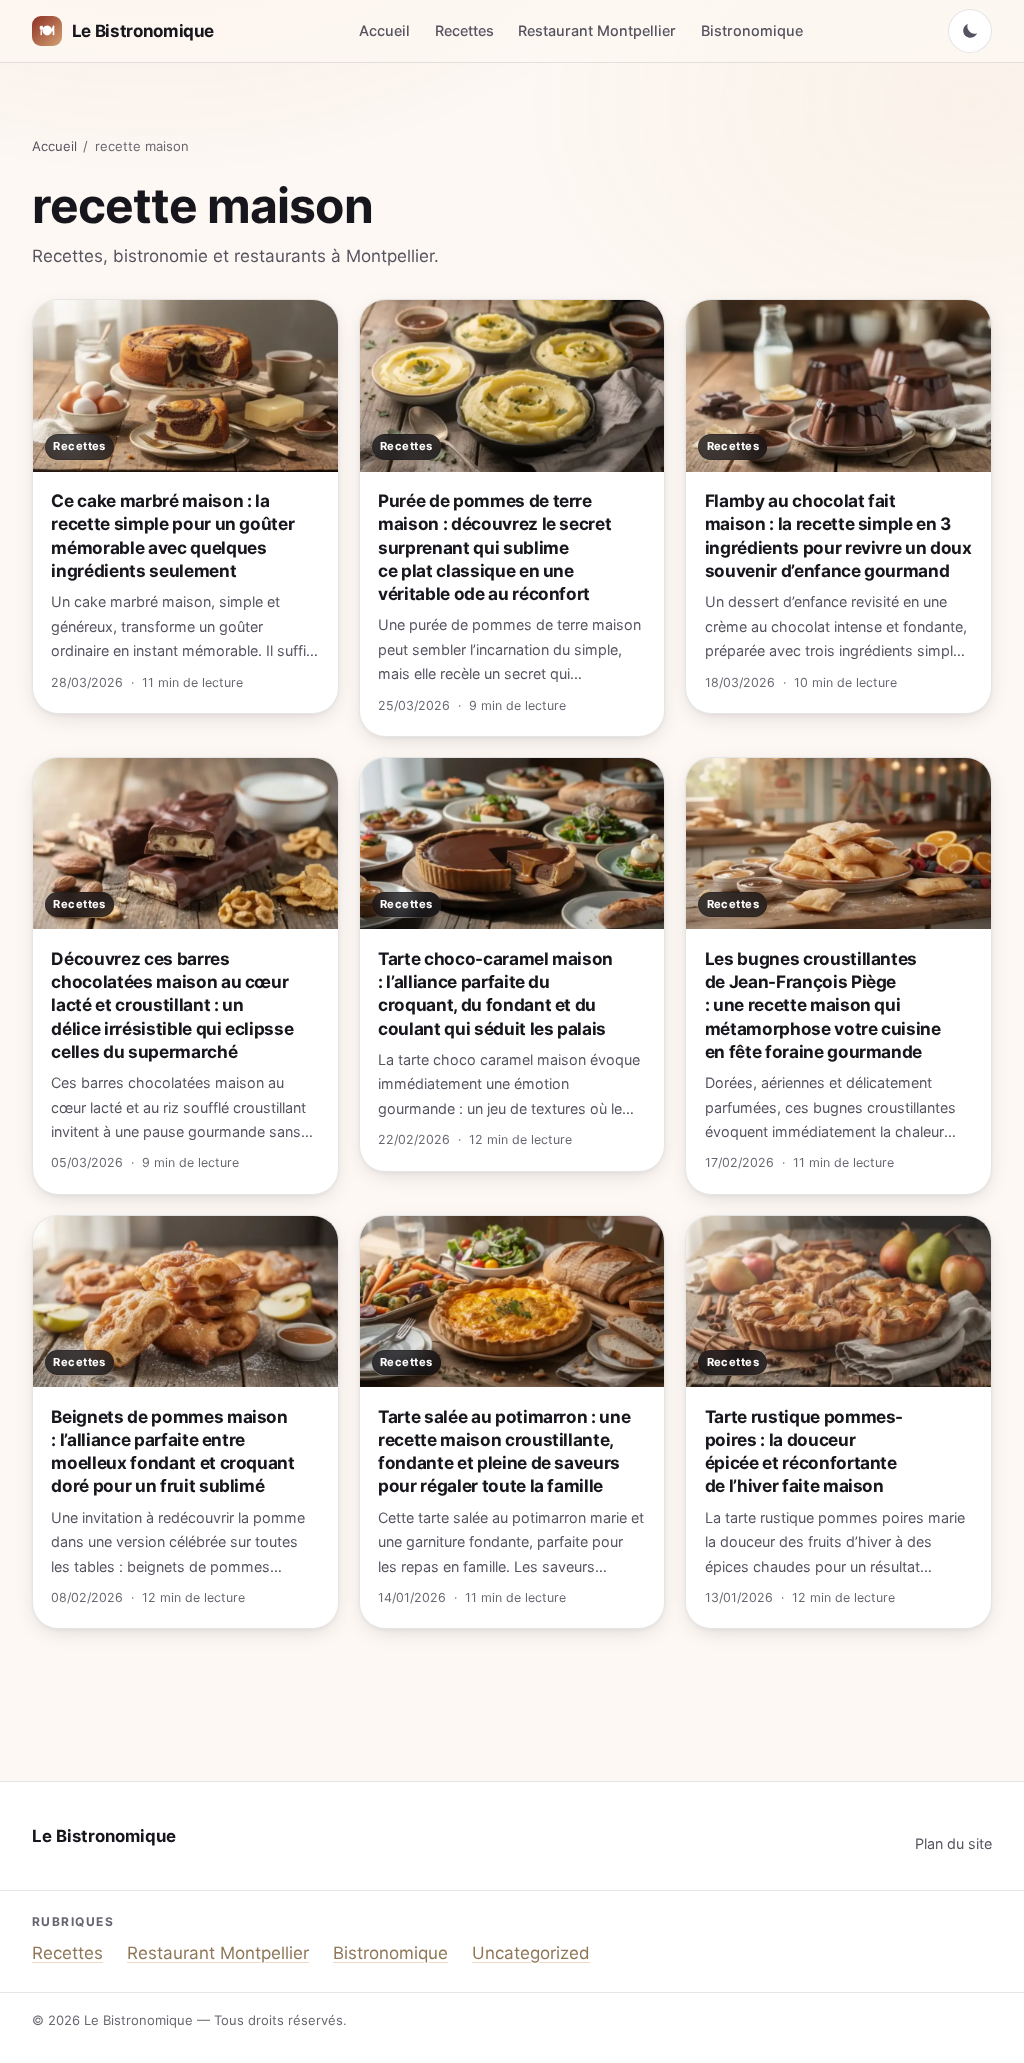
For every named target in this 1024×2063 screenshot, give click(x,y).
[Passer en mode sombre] (970, 31)
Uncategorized (531, 1953)
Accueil (384, 30)
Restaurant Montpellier (597, 30)
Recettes (464, 30)
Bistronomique (752, 30)
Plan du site (953, 1843)
